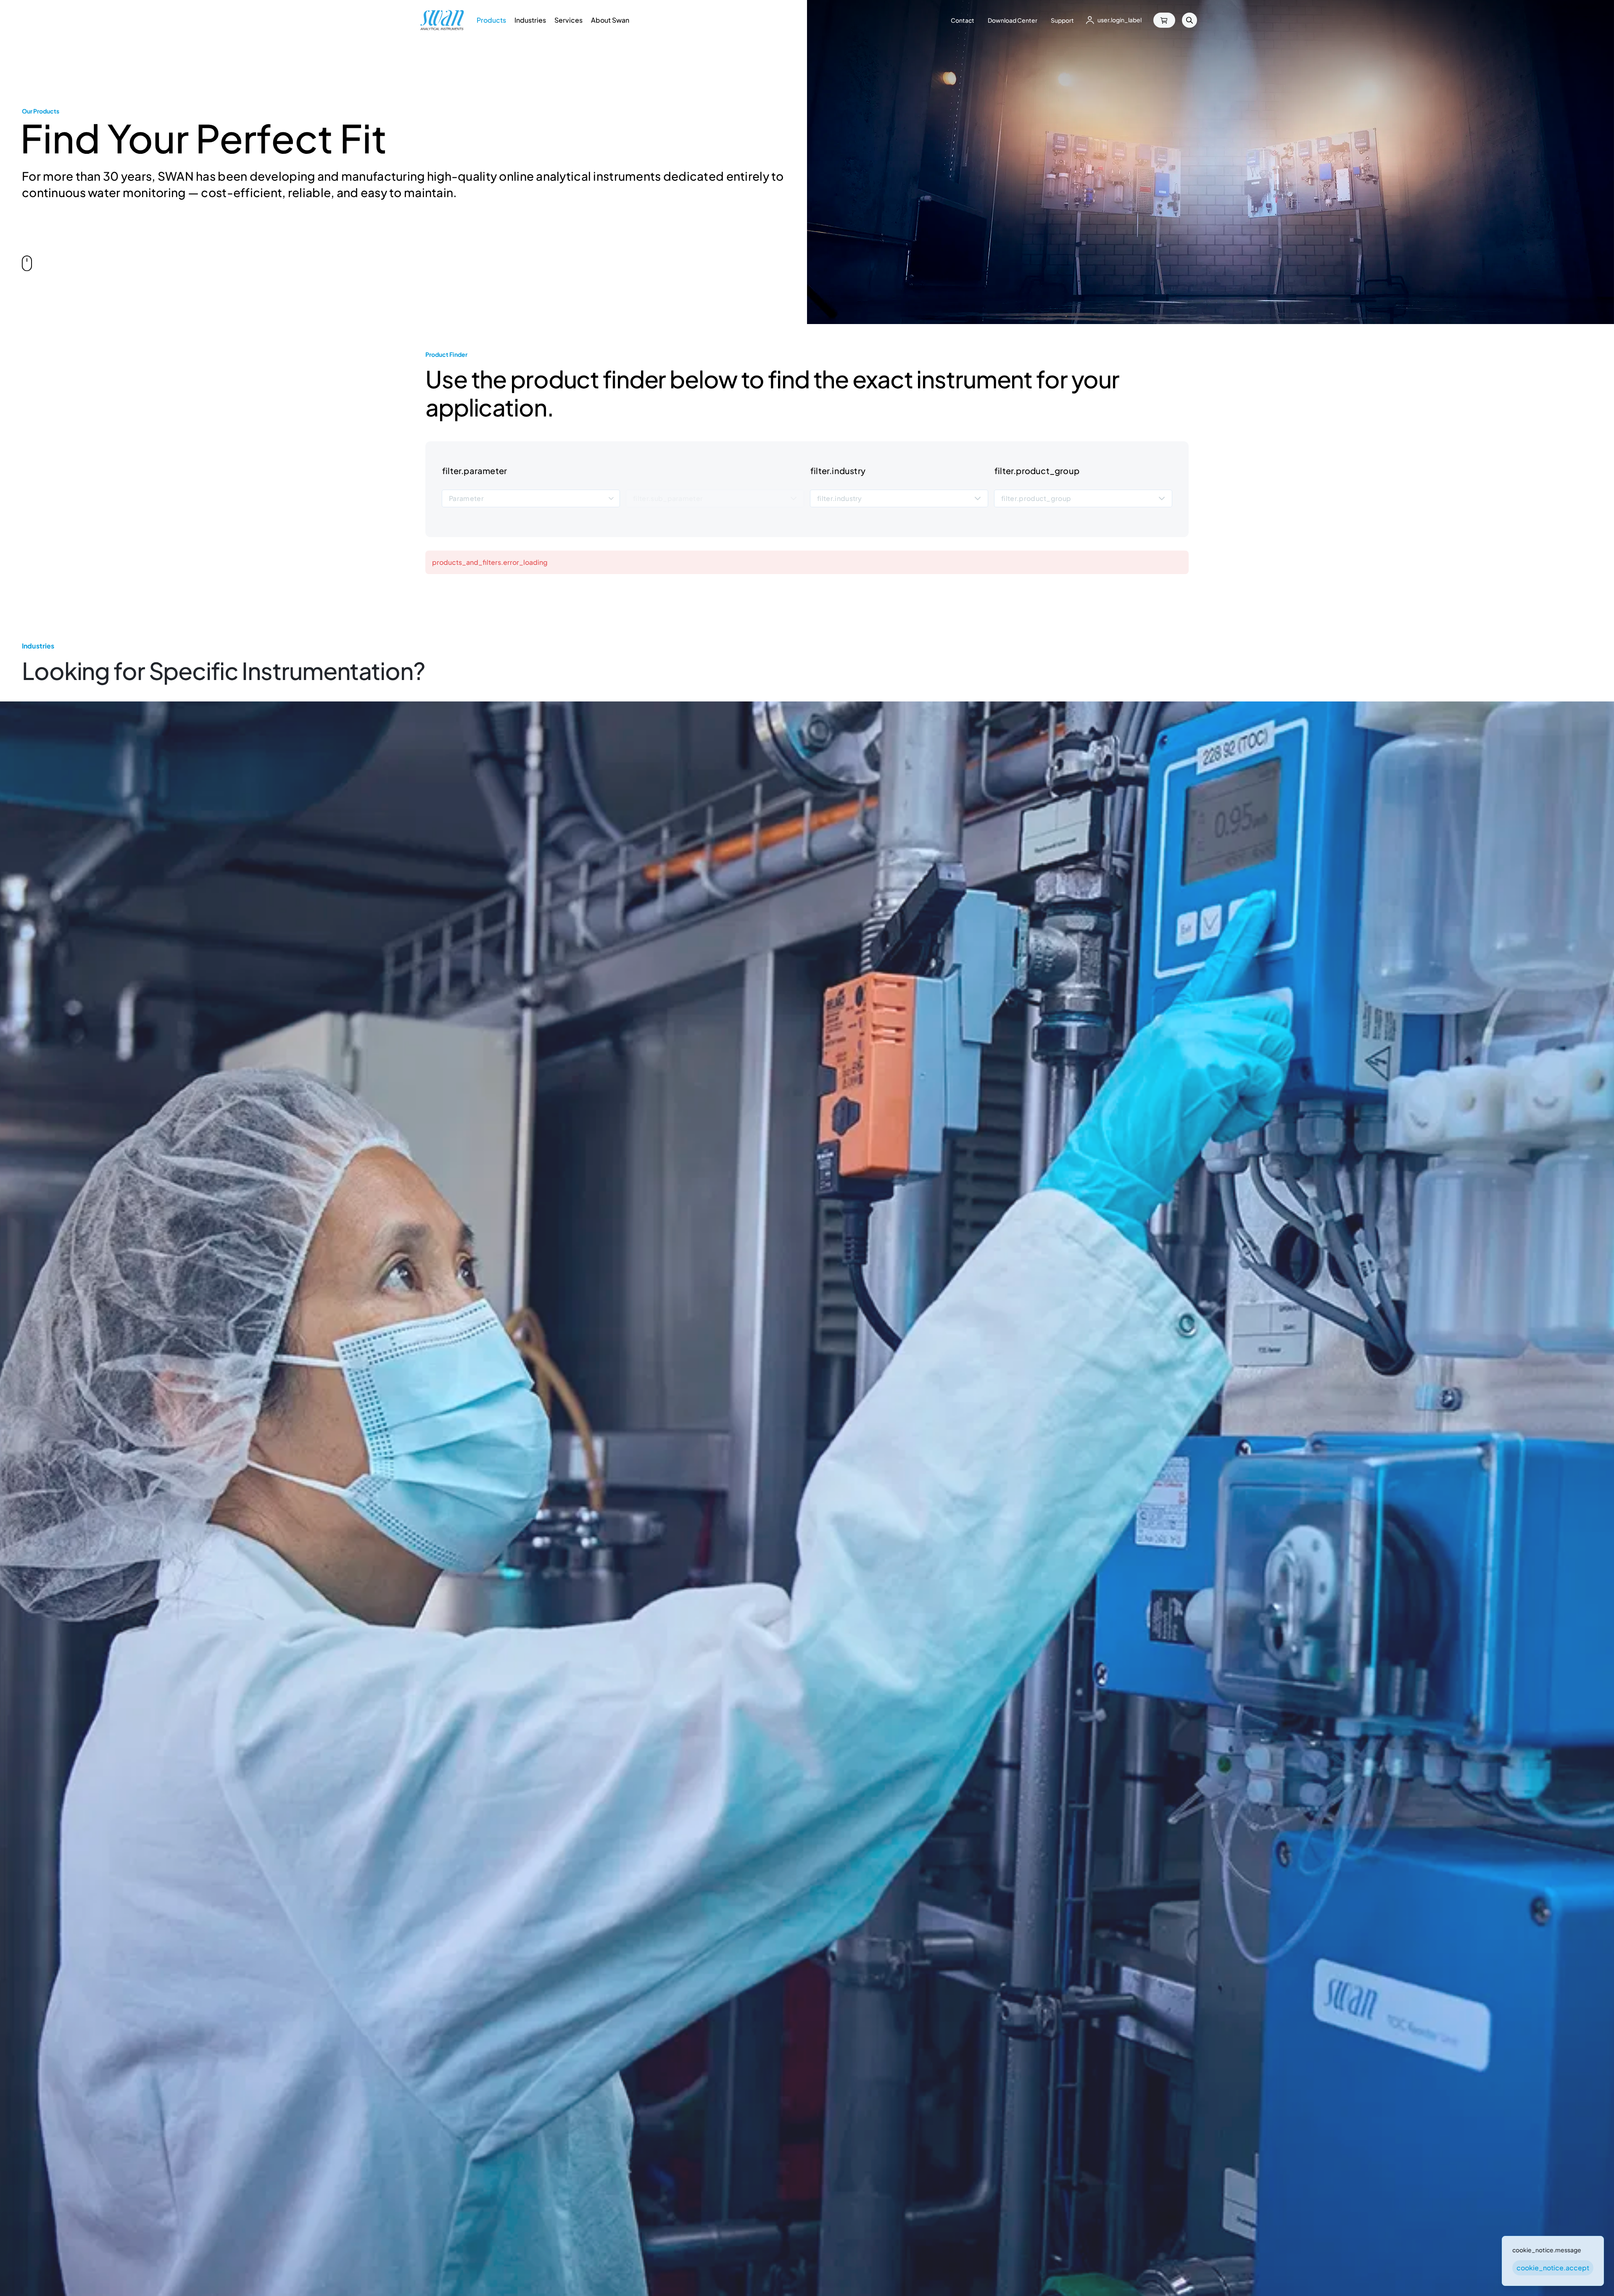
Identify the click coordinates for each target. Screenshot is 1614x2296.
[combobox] (531, 499)
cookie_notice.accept (1553, 2268)
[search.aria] (1189, 20)
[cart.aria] (1164, 20)
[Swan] (442, 20)
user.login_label (1120, 20)
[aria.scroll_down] (27, 264)
